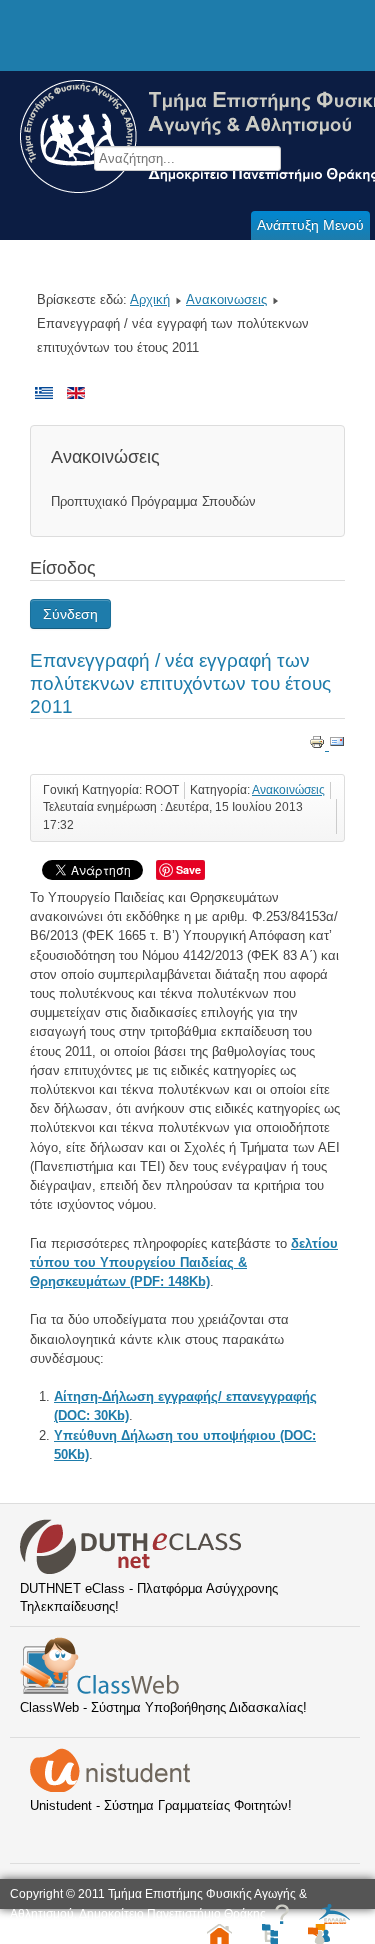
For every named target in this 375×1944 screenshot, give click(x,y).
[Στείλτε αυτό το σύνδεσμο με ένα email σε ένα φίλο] (337, 745)
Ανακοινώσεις (288, 790)
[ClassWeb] (99, 1689)
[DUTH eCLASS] (131, 1570)
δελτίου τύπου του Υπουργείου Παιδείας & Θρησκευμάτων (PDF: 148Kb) (184, 1262)
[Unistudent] (110, 1787)
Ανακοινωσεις (226, 299)
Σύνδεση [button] (70, 614)
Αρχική (150, 299)
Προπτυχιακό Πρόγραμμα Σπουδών (153, 501)
